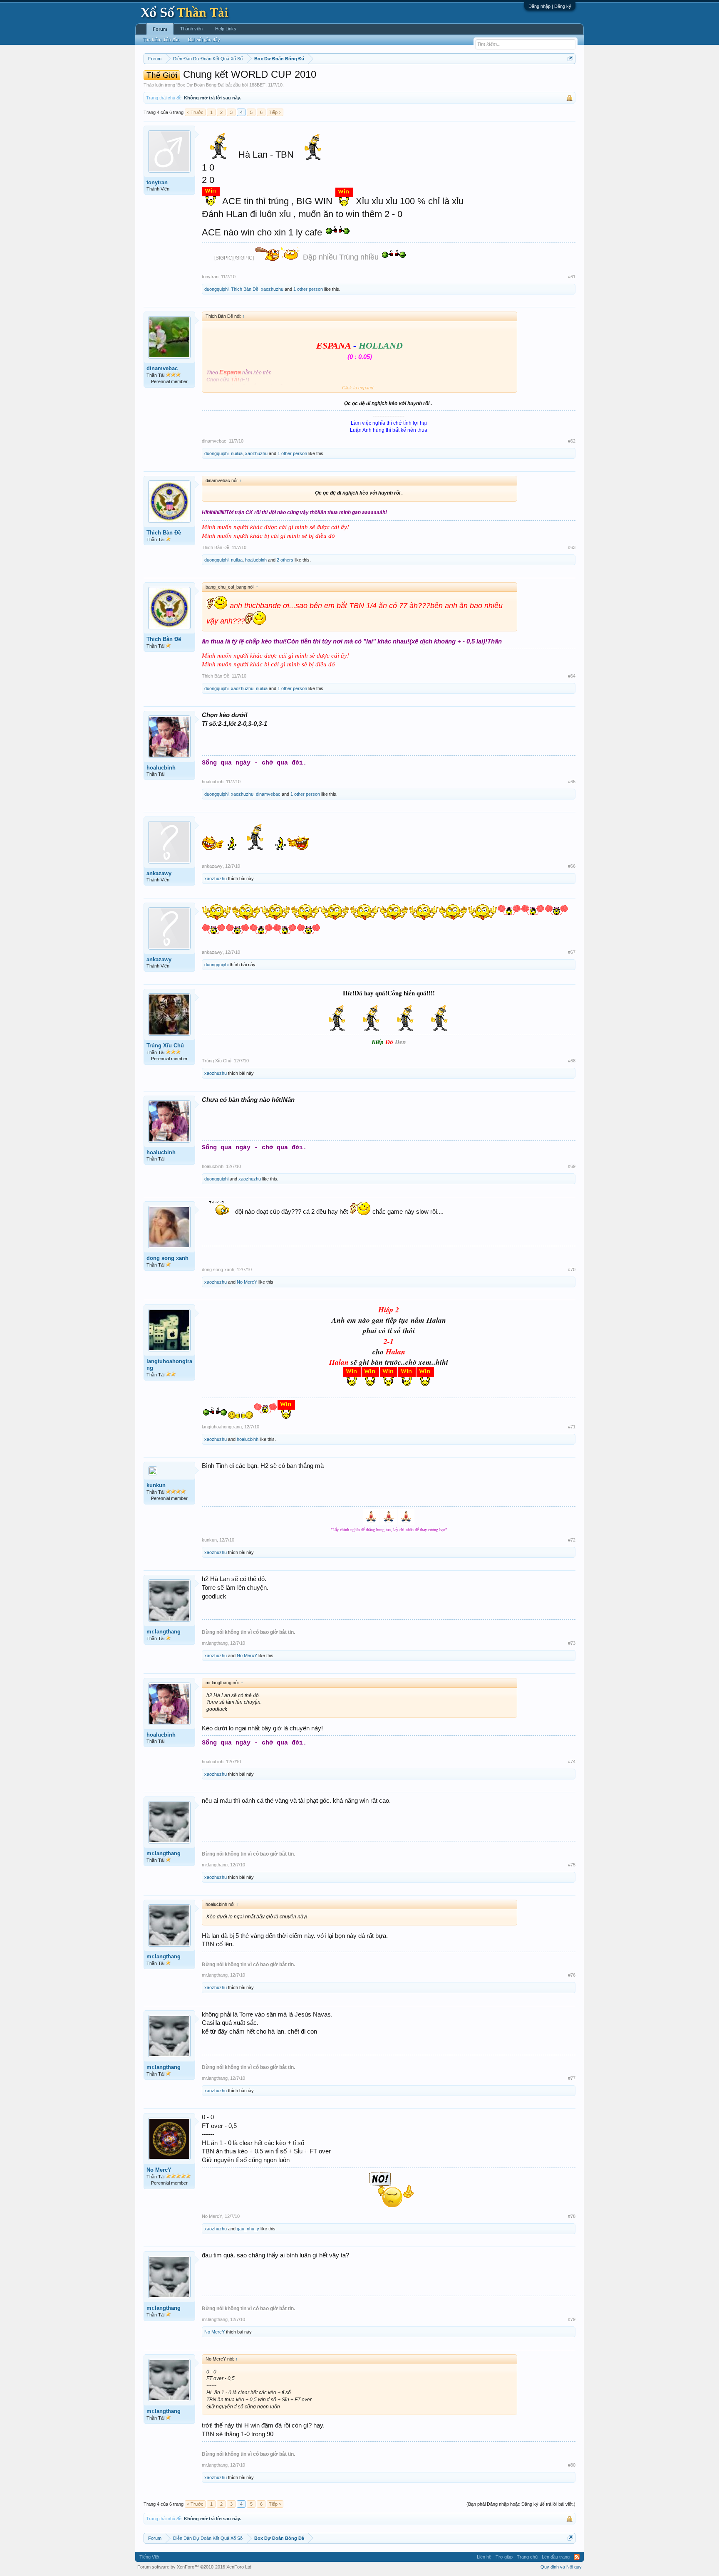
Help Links (226, 29)
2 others (285, 560)
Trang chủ (527, 2557)
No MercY (247, 1282)
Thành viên (191, 29)
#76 (572, 1975)
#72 (572, 1540)
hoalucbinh (256, 560)
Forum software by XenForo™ (195, 2567)
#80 (572, 2465)
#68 (572, 1061)
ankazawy (159, 873)
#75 (572, 1865)
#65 (572, 782)
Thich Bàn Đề (245, 289)
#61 (572, 277)
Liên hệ (484, 2557)
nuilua (237, 453)
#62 (572, 441)
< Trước (195, 112)
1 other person (308, 289)
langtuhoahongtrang (169, 1365)
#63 (572, 547)
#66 (572, 866)
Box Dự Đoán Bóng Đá (200, 85)
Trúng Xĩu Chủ (165, 1045)
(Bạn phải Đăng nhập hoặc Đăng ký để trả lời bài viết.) (521, 2504)
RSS (577, 2557)
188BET (257, 85)
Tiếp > (275, 112)
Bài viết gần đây (204, 40)
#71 (572, 1427)
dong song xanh (167, 1258)
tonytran (157, 182)
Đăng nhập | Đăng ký (550, 6)
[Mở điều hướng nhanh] (570, 58)
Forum (160, 29)
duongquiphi (216, 289)
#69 (572, 1166)
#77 (572, 2078)
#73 (572, 1643)
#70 (572, 1269)
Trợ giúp (504, 2557)
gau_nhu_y (248, 2229)
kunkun (156, 1485)
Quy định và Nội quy (561, 2567)
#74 (572, 1762)
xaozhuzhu (272, 289)
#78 (572, 2216)
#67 (572, 952)
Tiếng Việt (149, 2557)
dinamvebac (162, 368)
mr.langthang (164, 1632)
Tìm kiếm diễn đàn (161, 40)
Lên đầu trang (556, 2557)
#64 (572, 676)
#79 (572, 2319)
